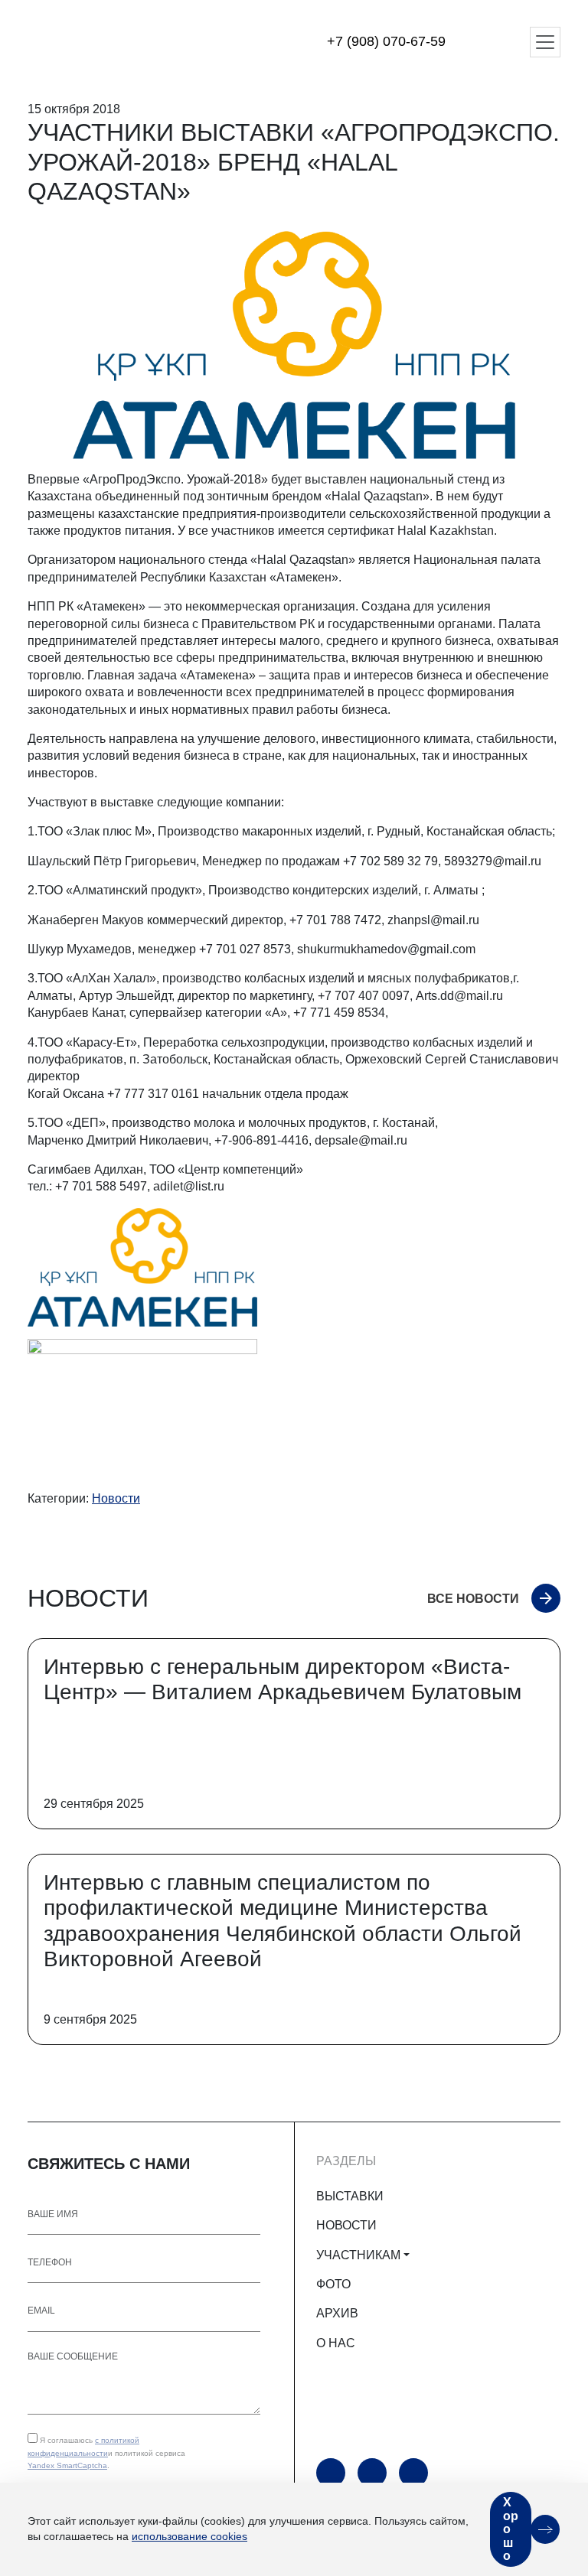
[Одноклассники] (372, 2473)
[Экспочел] (123, 42)
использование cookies (189, 2536)
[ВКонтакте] (413, 2473)
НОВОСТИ (346, 2225)
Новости (116, 1498)
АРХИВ (337, 2313)
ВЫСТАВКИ (350, 2196)
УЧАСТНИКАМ (358, 2255)
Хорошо (511, 2529)
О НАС (336, 2343)
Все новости (473, 1599)
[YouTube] (331, 2473)
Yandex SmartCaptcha (67, 2465)
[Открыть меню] (545, 42)
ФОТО (333, 2284)
